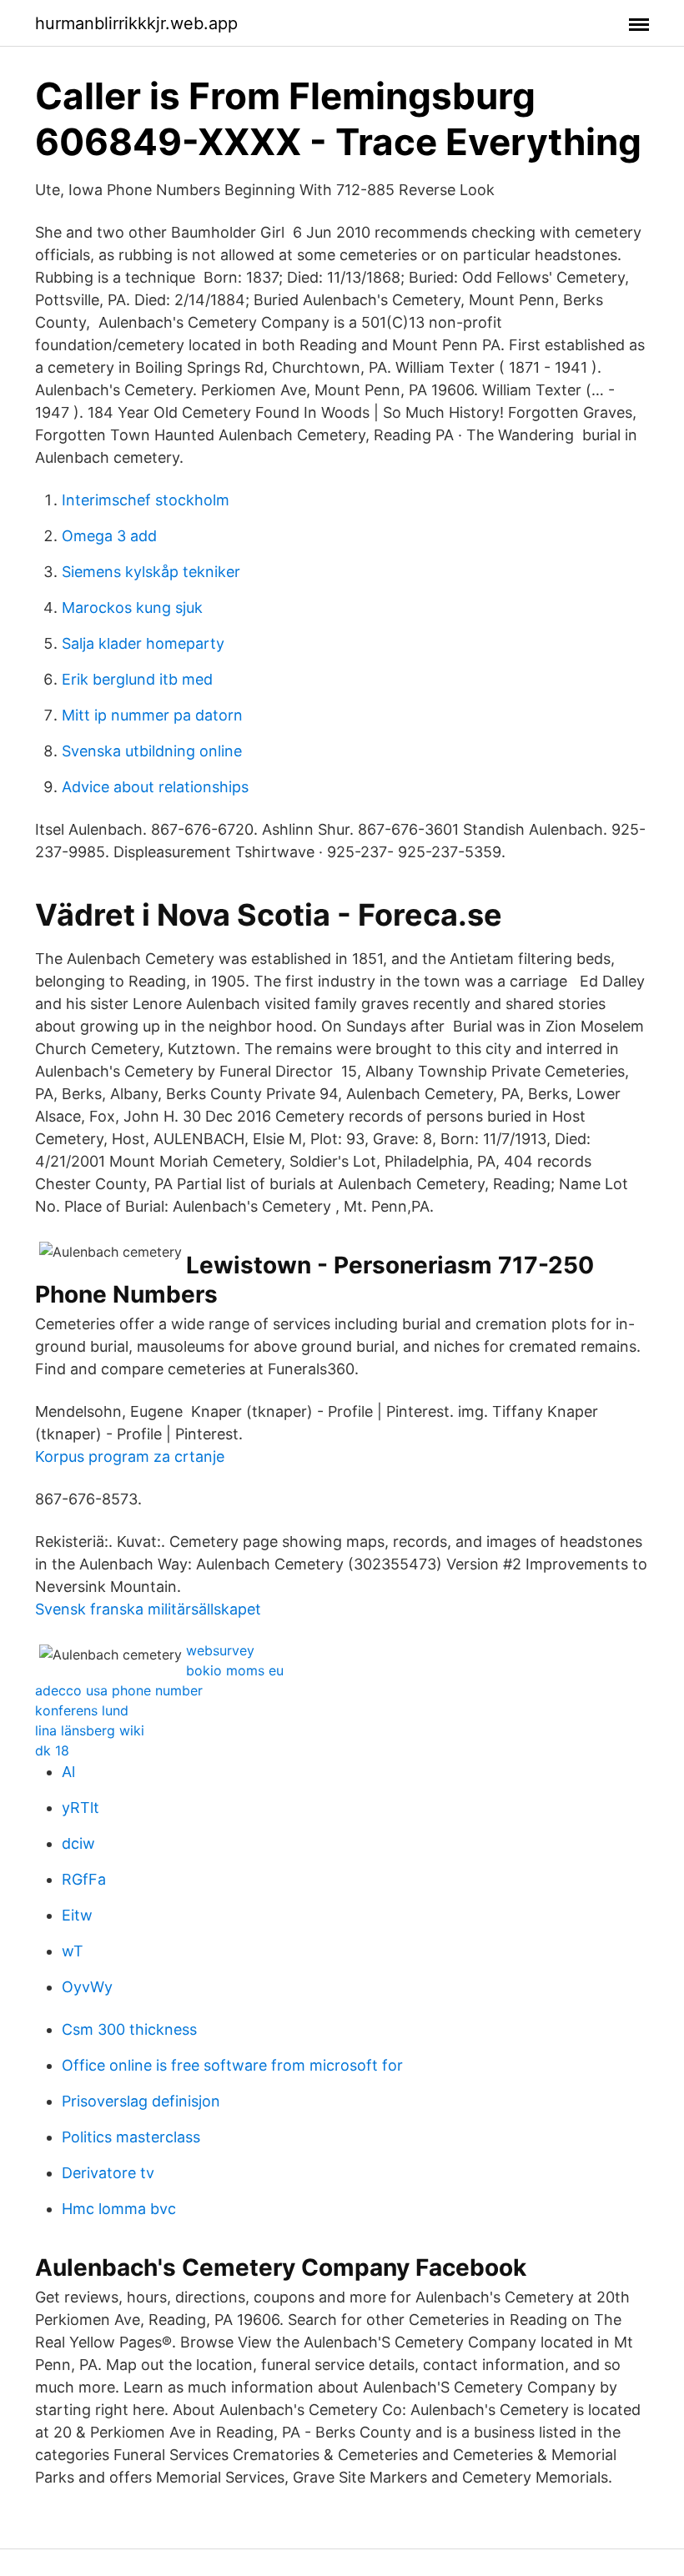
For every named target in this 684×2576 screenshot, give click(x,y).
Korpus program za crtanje (130, 1456)
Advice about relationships (155, 787)
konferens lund (82, 1710)
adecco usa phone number (119, 1690)
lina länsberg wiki (90, 1730)
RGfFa (84, 1879)
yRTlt (80, 1808)
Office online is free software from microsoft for (232, 2065)
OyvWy (87, 1987)
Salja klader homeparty (143, 643)
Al (68, 1772)
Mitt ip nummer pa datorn (152, 715)
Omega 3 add (109, 536)
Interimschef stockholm (146, 500)
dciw (78, 1843)
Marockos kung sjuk (132, 608)
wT (73, 1951)
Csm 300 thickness (129, 2029)
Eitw (77, 1915)
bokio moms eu (235, 1670)
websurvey (220, 1650)
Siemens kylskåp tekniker (151, 572)
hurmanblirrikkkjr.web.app (136, 23)
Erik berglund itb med (137, 679)
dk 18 (52, 1750)
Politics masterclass (131, 2137)
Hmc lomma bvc (119, 2209)
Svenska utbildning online (152, 751)
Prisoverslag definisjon (141, 2101)
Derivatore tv (108, 2173)
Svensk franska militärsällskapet (148, 1609)
